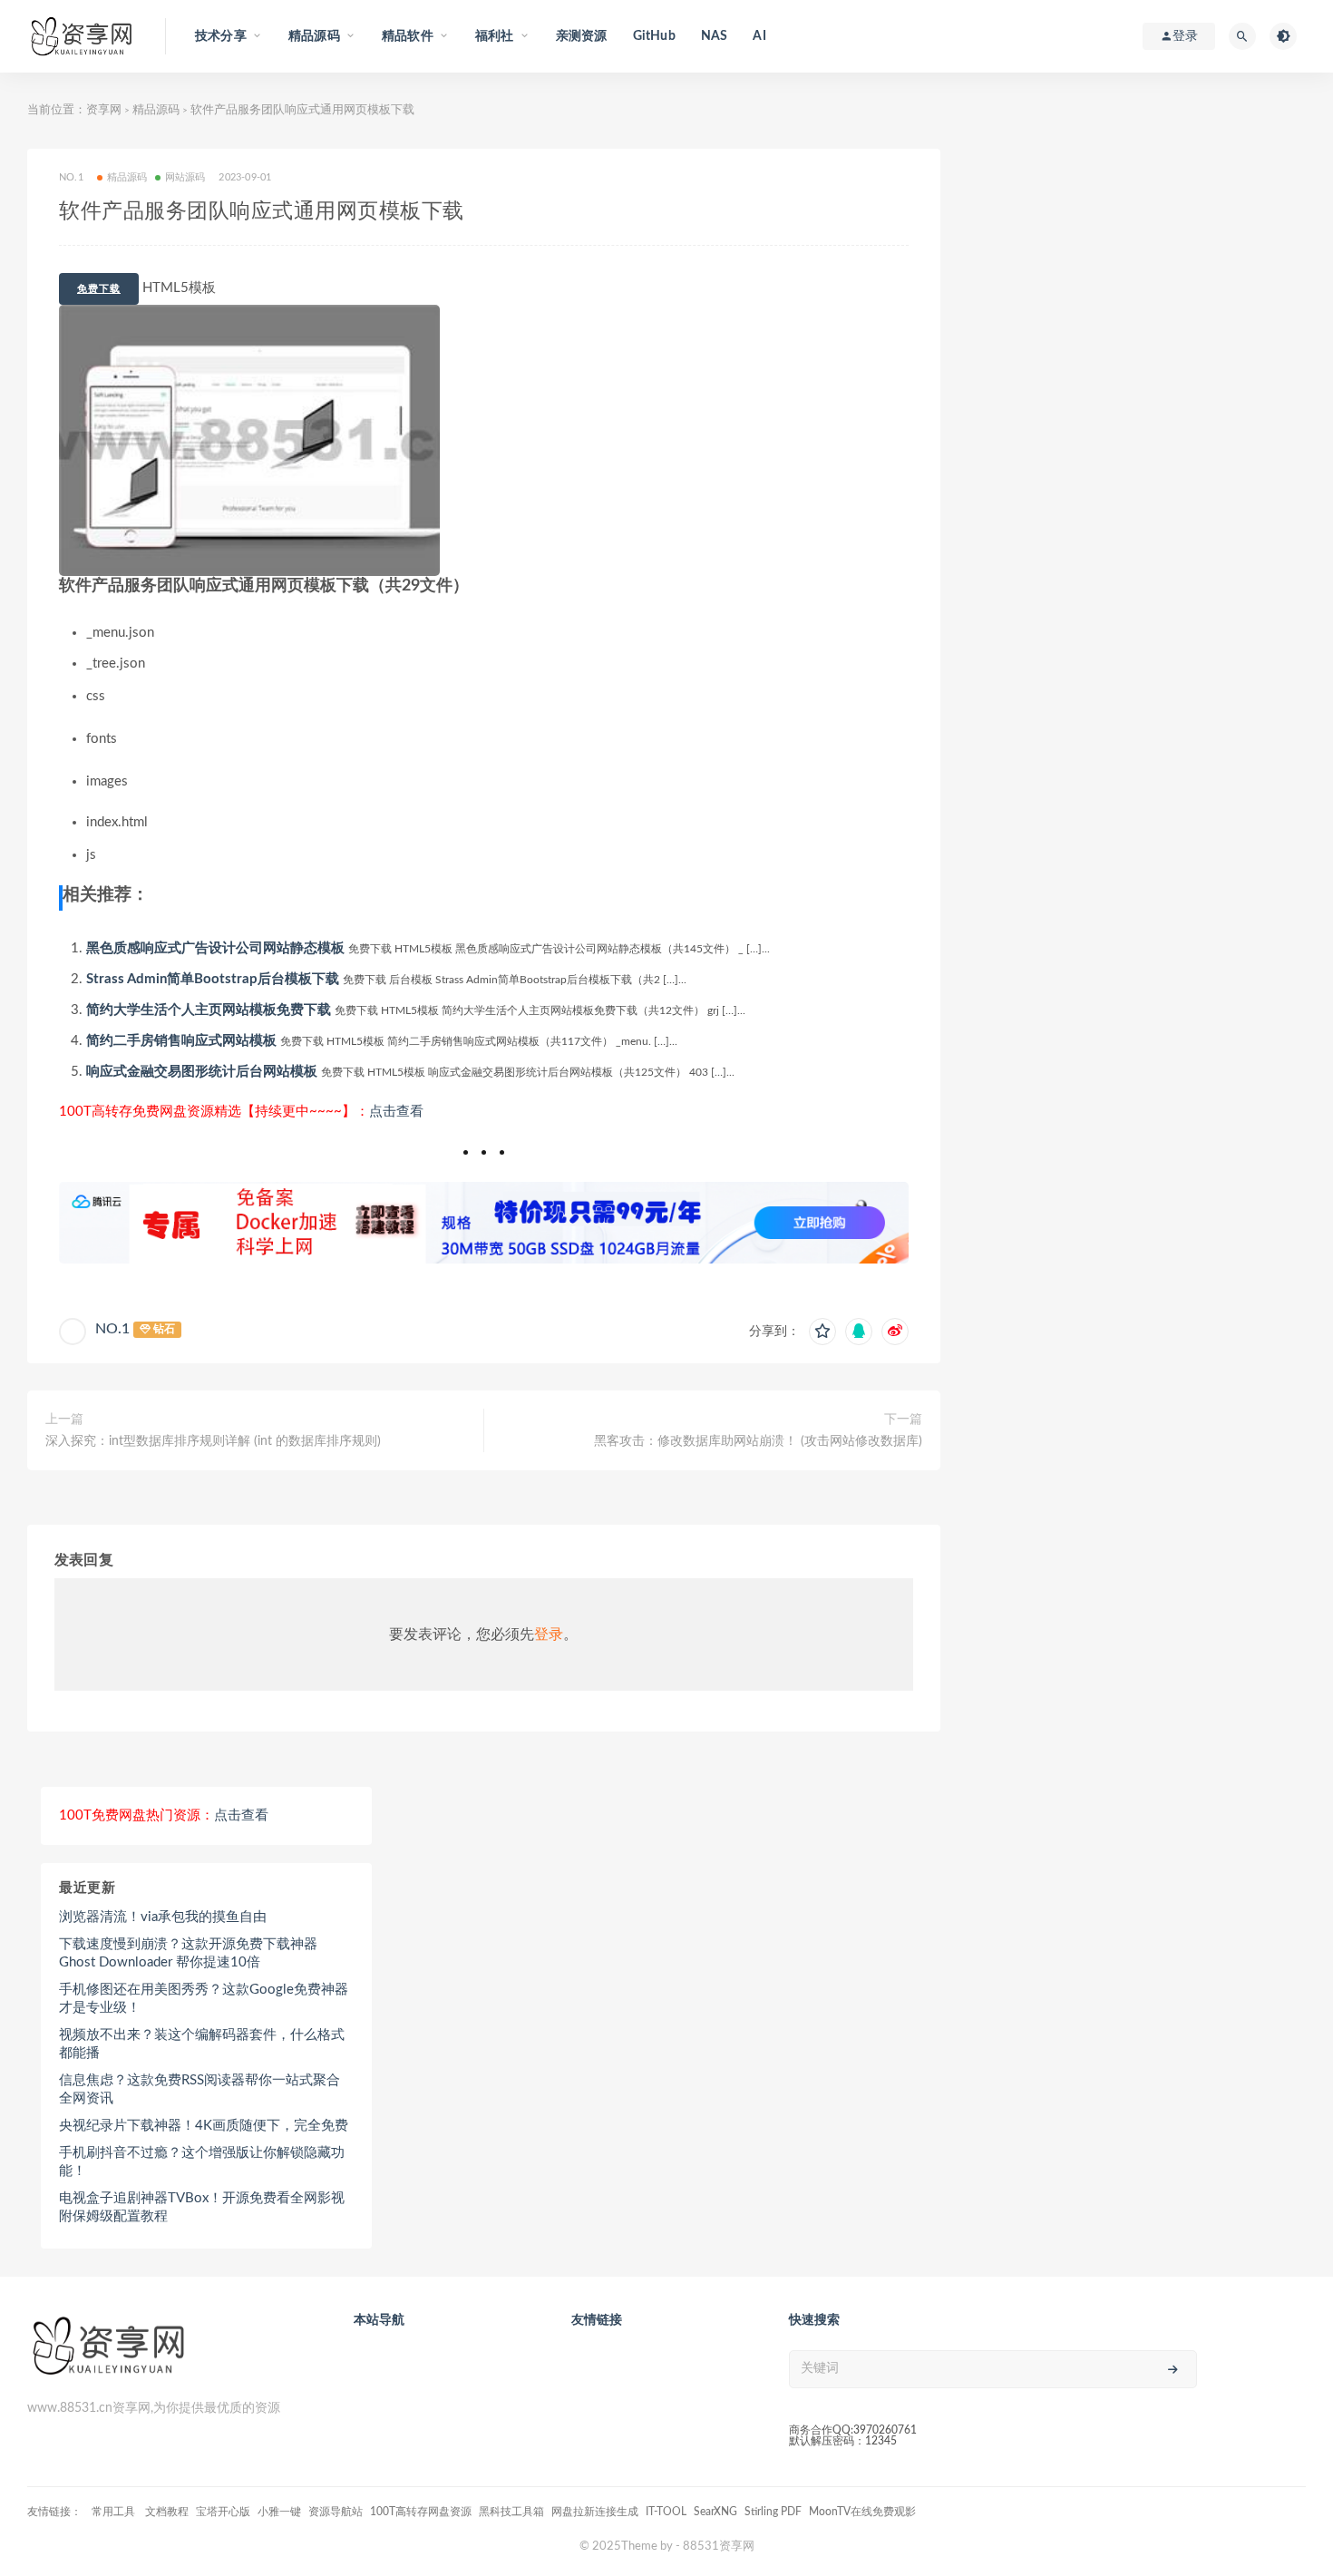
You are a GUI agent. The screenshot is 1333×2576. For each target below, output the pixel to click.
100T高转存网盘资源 (421, 2512)
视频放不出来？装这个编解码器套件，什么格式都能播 (202, 2044)
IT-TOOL (666, 2512)
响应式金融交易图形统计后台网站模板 (202, 1072)
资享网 (104, 110)
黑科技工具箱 (511, 2512)
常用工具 (115, 2512)
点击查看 (396, 1112)
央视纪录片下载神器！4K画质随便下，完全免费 (204, 2126)
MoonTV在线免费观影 (862, 2512)
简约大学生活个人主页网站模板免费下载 (209, 1010)
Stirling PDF (773, 2512)
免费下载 (99, 289)
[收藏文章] (822, 1332)
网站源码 (185, 177)
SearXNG (715, 2512)
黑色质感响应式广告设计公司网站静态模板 (215, 948)
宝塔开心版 (223, 2512)
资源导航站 (336, 2512)
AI (759, 36)
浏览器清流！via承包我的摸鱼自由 (163, 1917)
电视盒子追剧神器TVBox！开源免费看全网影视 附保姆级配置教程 (202, 2207)
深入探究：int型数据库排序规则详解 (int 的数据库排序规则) (213, 1441)
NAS (715, 36)
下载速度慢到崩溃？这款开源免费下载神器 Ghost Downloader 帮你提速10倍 (188, 1953)
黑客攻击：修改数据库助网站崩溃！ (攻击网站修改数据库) (758, 1441)
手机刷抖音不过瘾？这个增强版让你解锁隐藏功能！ (202, 2162)
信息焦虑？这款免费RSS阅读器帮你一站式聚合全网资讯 (199, 2089)
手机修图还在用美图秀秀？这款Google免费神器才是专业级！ (204, 1999)
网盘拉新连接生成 (595, 2512)
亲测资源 (582, 36)
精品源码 (156, 110)
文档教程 (167, 2512)
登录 (549, 1634)
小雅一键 (279, 2512)
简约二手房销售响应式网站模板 (181, 1041)
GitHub (654, 36)
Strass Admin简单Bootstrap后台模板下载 (213, 979)
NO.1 (112, 1329)
